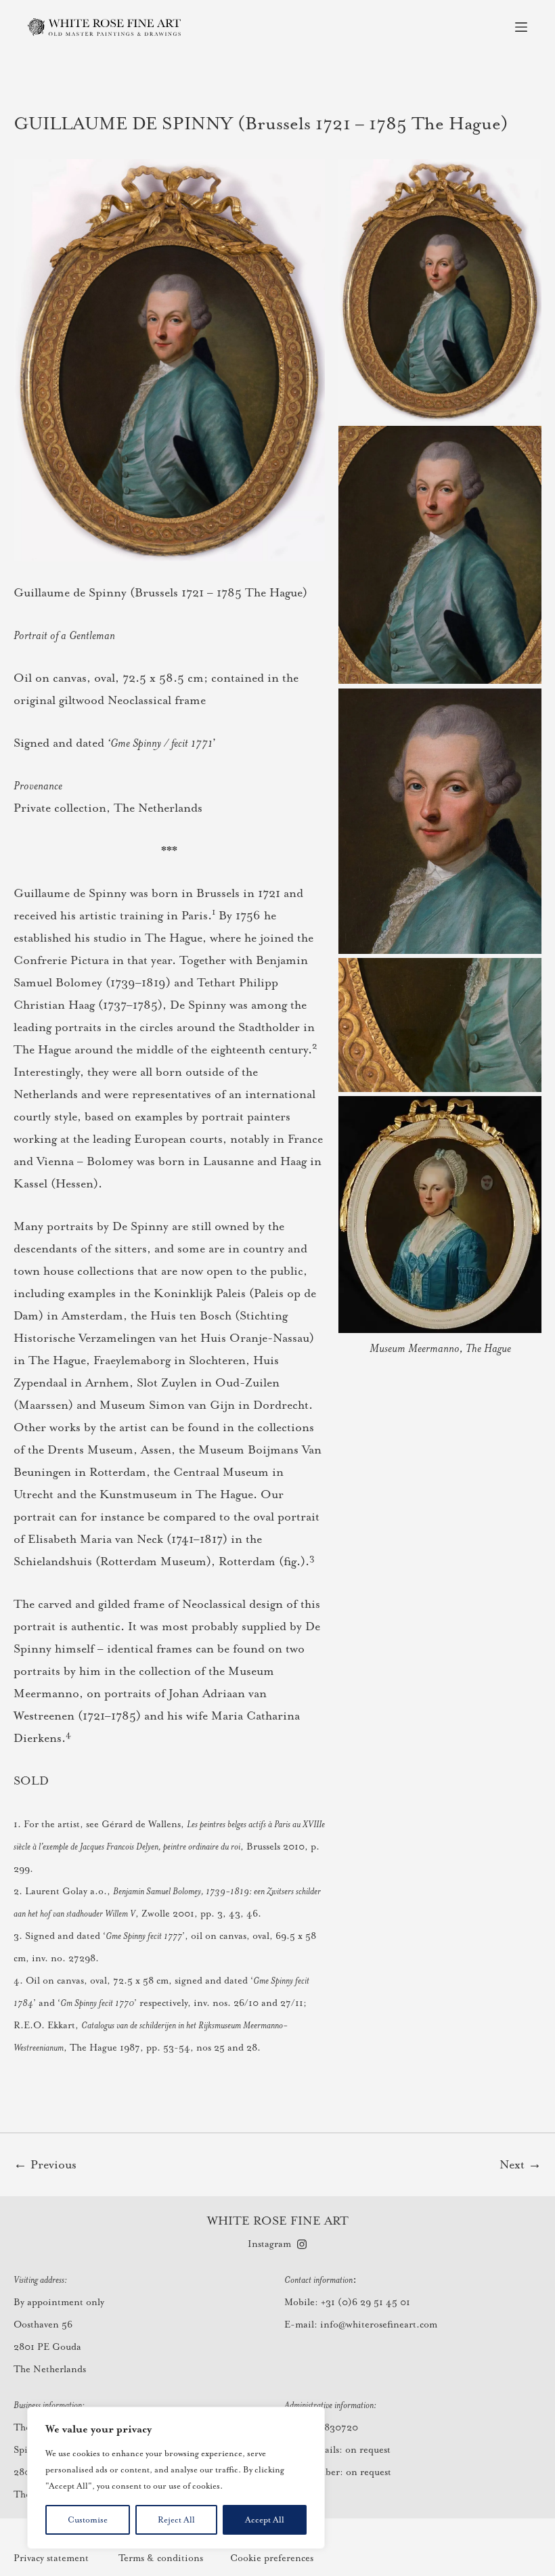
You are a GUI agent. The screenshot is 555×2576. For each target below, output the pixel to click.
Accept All (265, 2520)
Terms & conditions (161, 2558)
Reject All (176, 2520)
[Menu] (521, 27)
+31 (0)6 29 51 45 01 (365, 2302)
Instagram (269, 2244)
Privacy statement (51, 2558)
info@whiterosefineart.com (379, 2324)
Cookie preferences (272, 2558)
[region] (176, 2478)
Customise (88, 2520)
